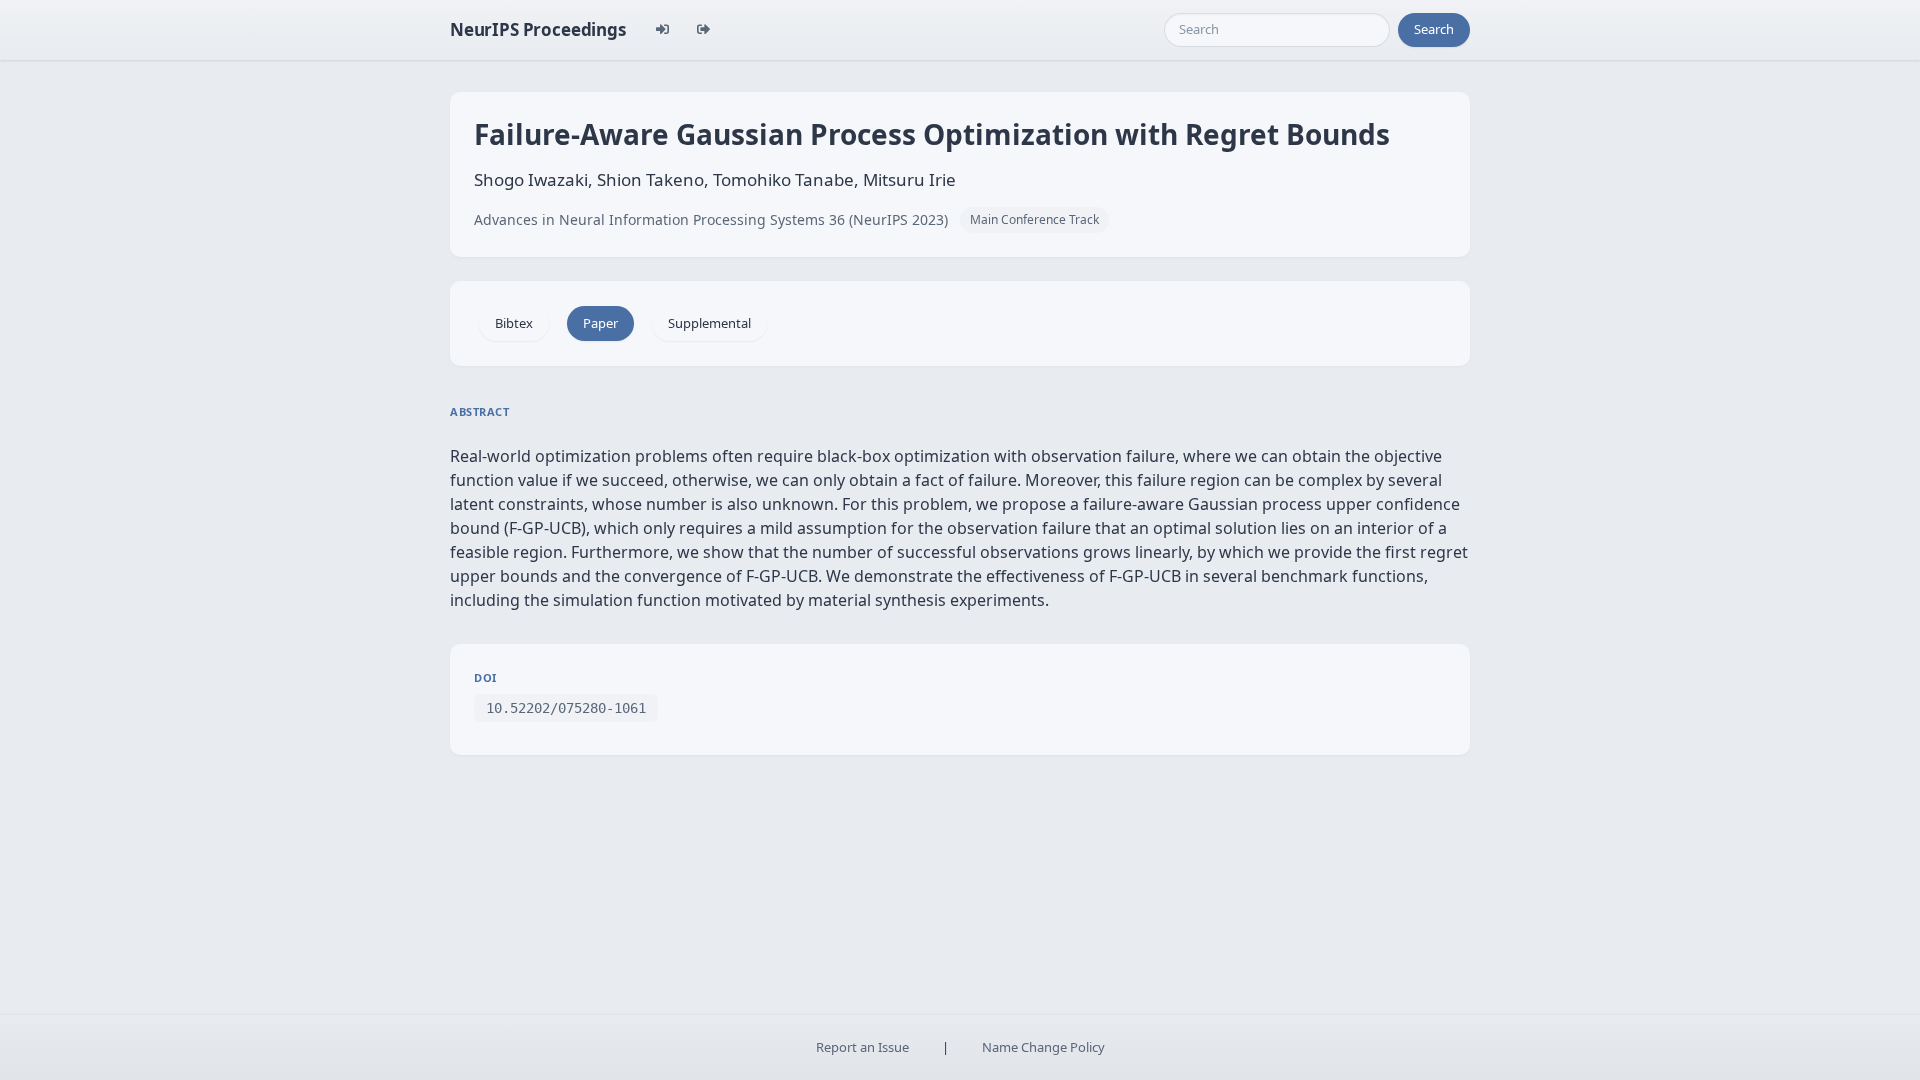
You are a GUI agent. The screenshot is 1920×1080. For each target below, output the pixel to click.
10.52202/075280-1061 (566, 708)
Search (1434, 29)
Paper (600, 323)
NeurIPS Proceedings (538, 29)
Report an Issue (862, 1047)
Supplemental (709, 323)
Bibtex (514, 323)
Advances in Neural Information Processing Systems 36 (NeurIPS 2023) (711, 219)
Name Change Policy (1043, 1047)
